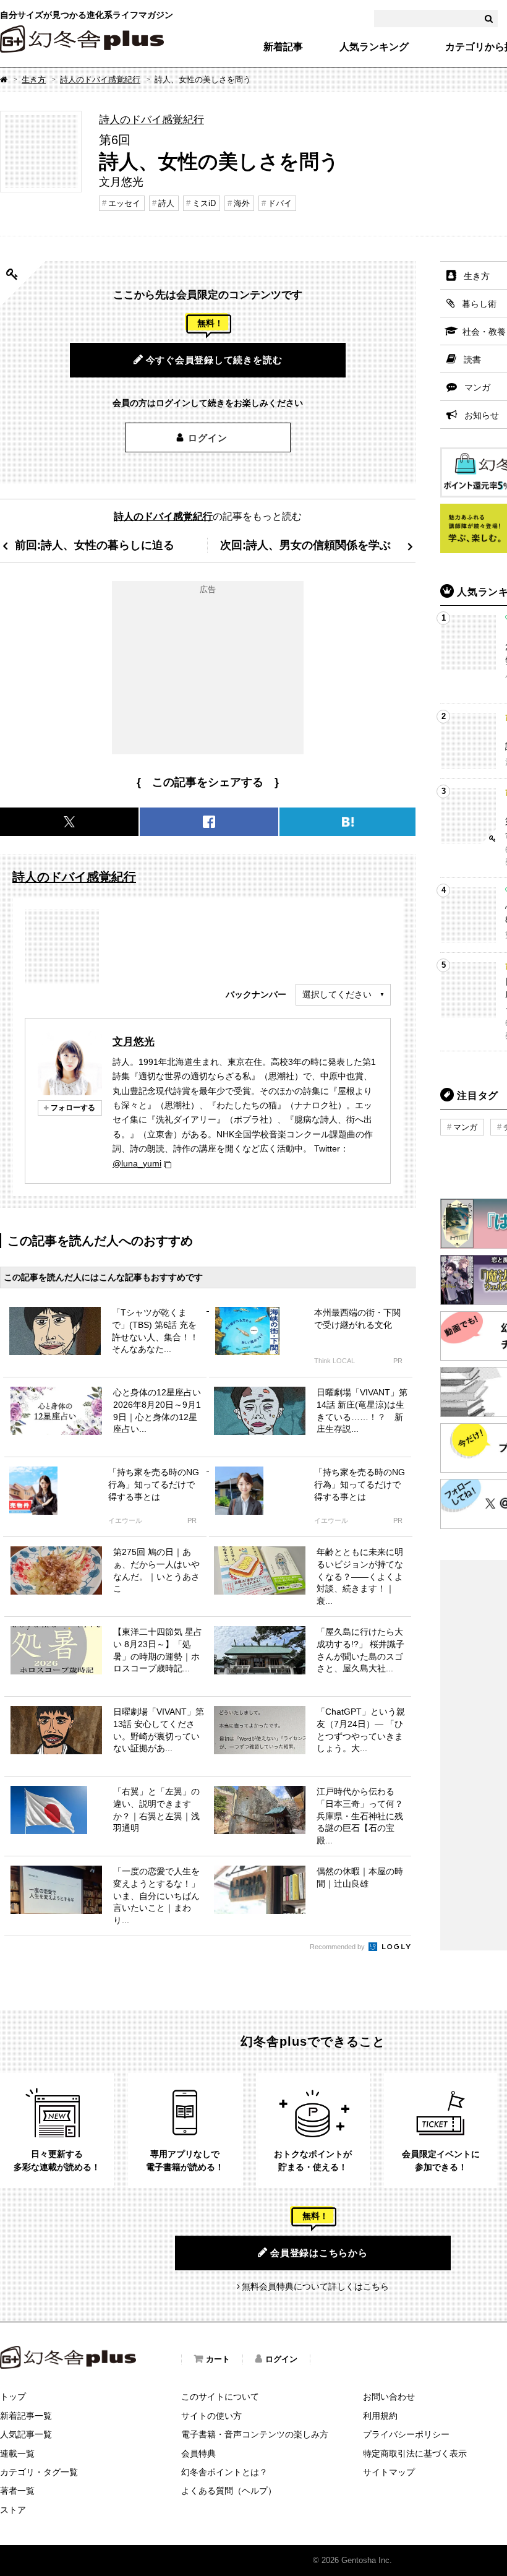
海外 (242, 203)
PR (398, 1361)
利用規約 (380, 2416)
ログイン (207, 438)
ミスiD (204, 203)
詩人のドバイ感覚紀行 (100, 80)
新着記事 (283, 47)
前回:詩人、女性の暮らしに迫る (95, 545)
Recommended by (338, 1947)
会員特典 (198, 2453)
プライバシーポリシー (406, 2434)
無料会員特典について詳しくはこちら (315, 2286)
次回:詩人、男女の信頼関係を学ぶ (305, 545)
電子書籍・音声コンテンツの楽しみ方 (255, 2434)
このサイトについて (220, 2397)
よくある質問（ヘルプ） (229, 2491)
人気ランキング (374, 47)
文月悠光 (134, 1041)
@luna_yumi (137, 1163)
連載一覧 (17, 2453)
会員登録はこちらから (319, 2253)
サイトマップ (389, 2472)
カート (218, 2359)
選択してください (337, 994)
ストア (13, 2510)
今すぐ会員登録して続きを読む (214, 360)
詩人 (166, 203)
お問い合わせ (389, 2397)
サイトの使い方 (211, 2416)
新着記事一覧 (26, 2416)
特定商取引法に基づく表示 (415, 2453)
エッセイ (124, 203)
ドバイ (280, 203)
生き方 (34, 80)
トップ (13, 2397)
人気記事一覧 (26, 2434)
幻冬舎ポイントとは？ (224, 2472)
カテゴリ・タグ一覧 (39, 2472)
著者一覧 (17, 2491)
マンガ (465, 1127)
